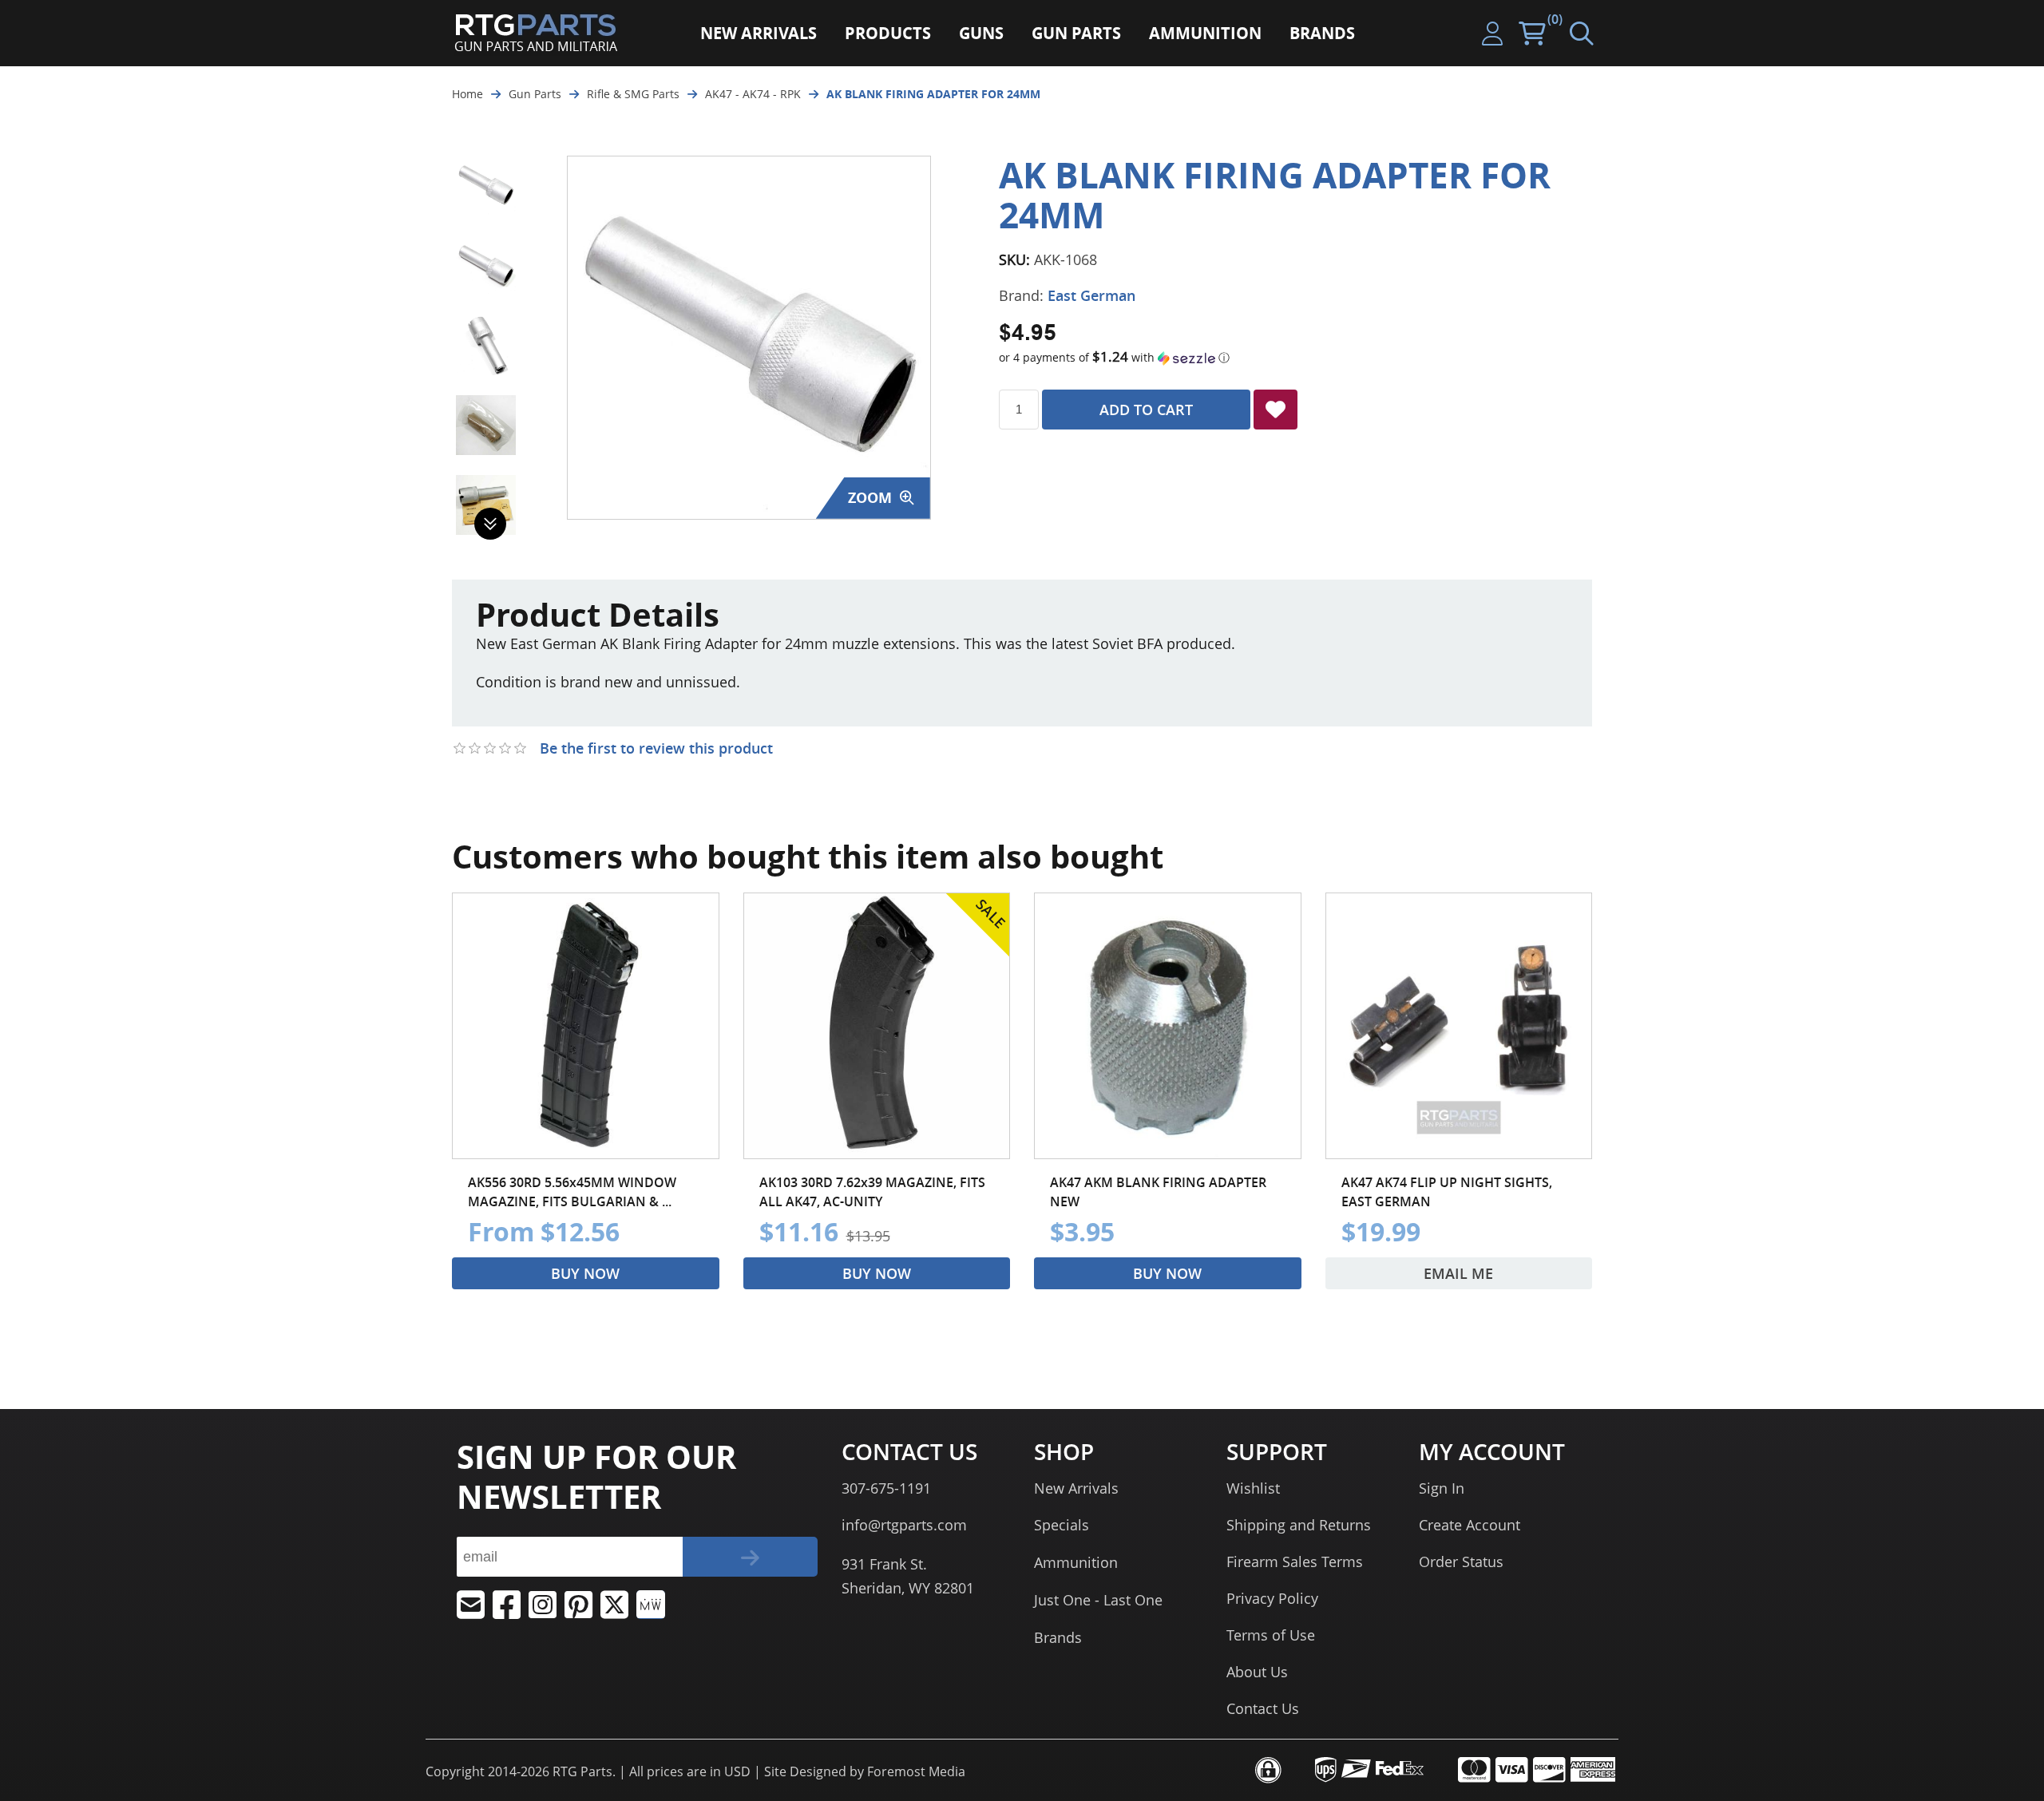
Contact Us (1263, 1708)
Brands (1058, 1637)
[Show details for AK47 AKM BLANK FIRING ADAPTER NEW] (1168, 1026)
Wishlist (1253, 1488)
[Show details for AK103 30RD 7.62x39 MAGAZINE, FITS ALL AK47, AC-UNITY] (877, 1026)
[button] (1295, 358)
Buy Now (585, 1273)
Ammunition (1076, 1562)
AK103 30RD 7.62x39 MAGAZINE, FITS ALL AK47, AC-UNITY (872, 1192)
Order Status (1461, 1562)
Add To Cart (1146, 410)
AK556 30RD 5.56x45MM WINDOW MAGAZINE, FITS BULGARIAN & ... (572, 1192)
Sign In (1442, 1488)
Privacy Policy (1272, 1598)
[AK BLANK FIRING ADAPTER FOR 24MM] (486, 186)
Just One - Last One (1098, 1600)
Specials (1062, 1525)
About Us (1257, 1672)
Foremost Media (916, 1771)
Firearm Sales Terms (1295, 1562)
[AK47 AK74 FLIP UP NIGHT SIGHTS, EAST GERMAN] (1459, 1026)
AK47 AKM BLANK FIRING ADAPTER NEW (1158, 1192)
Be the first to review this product (656, 748)
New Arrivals (1076, 1488)
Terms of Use (1271, 1635)
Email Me (1458, 1273)
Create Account (1470, 1525)
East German (1091, 295)
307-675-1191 (886, 1488)
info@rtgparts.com (904, 1525)
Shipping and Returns (1299, 1525)
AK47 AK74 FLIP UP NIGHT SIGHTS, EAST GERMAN (1447, 1192)
